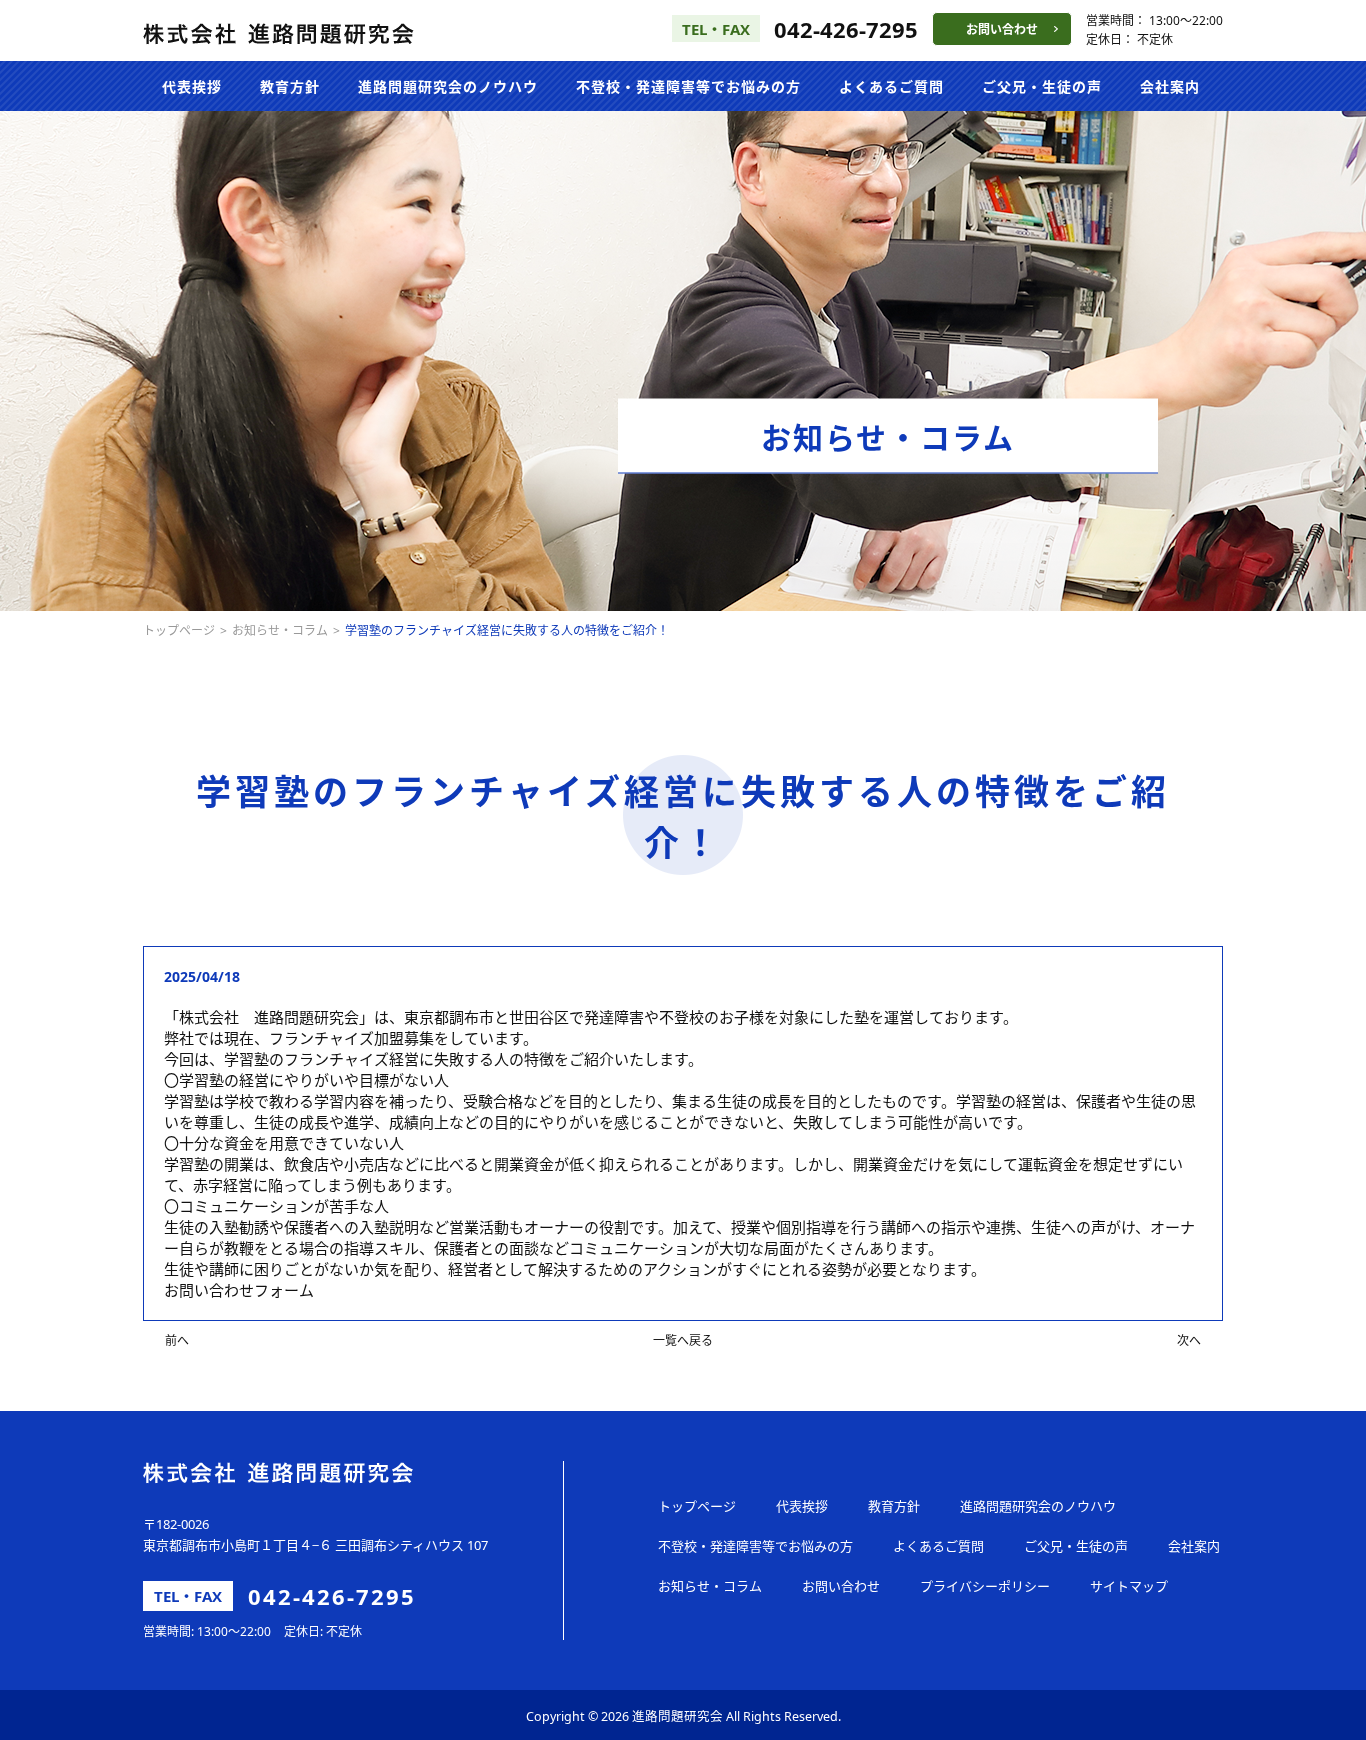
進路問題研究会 (677, 1716)
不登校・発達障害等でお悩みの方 (688, 86)
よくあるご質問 (891, 86)
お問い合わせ (1002, 29)
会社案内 (1170, 86)
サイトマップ (1129, 1586)
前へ (177, 1340)
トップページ (179, 630)
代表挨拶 (192, 86)
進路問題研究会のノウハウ (448, 86)
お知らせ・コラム (280, 630)
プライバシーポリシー (985, 1586)
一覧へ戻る (683, 1340)
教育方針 (290, 86)
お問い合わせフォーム (239, 1290)
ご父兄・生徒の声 (1042, 86)
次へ (1189, 1340)
